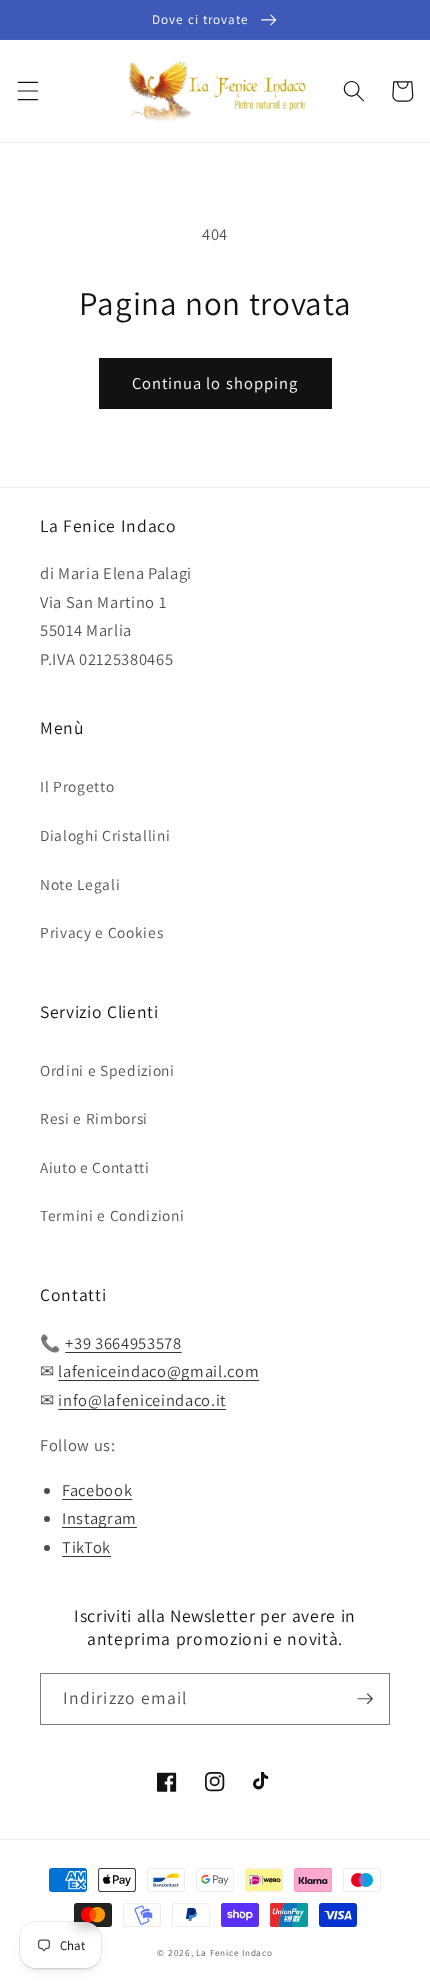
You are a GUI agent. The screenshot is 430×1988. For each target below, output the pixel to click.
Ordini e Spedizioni (107, 1070)
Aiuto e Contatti (95, 1167)
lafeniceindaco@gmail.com (158, 1371)
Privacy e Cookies (101, 932)
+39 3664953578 (123, 1343)
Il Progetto (77, 786)
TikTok (86, 1547)
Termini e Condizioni (112, 1215)
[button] (27, 91)
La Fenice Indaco (234, 1953)
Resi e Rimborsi (94, 1118)
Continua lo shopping (215, 383)
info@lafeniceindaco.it (142, 1400)
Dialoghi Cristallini (105, 835)
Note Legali (80, 884)
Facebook (97, 1490)
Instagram (99, 1518)
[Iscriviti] (365, 1699)
